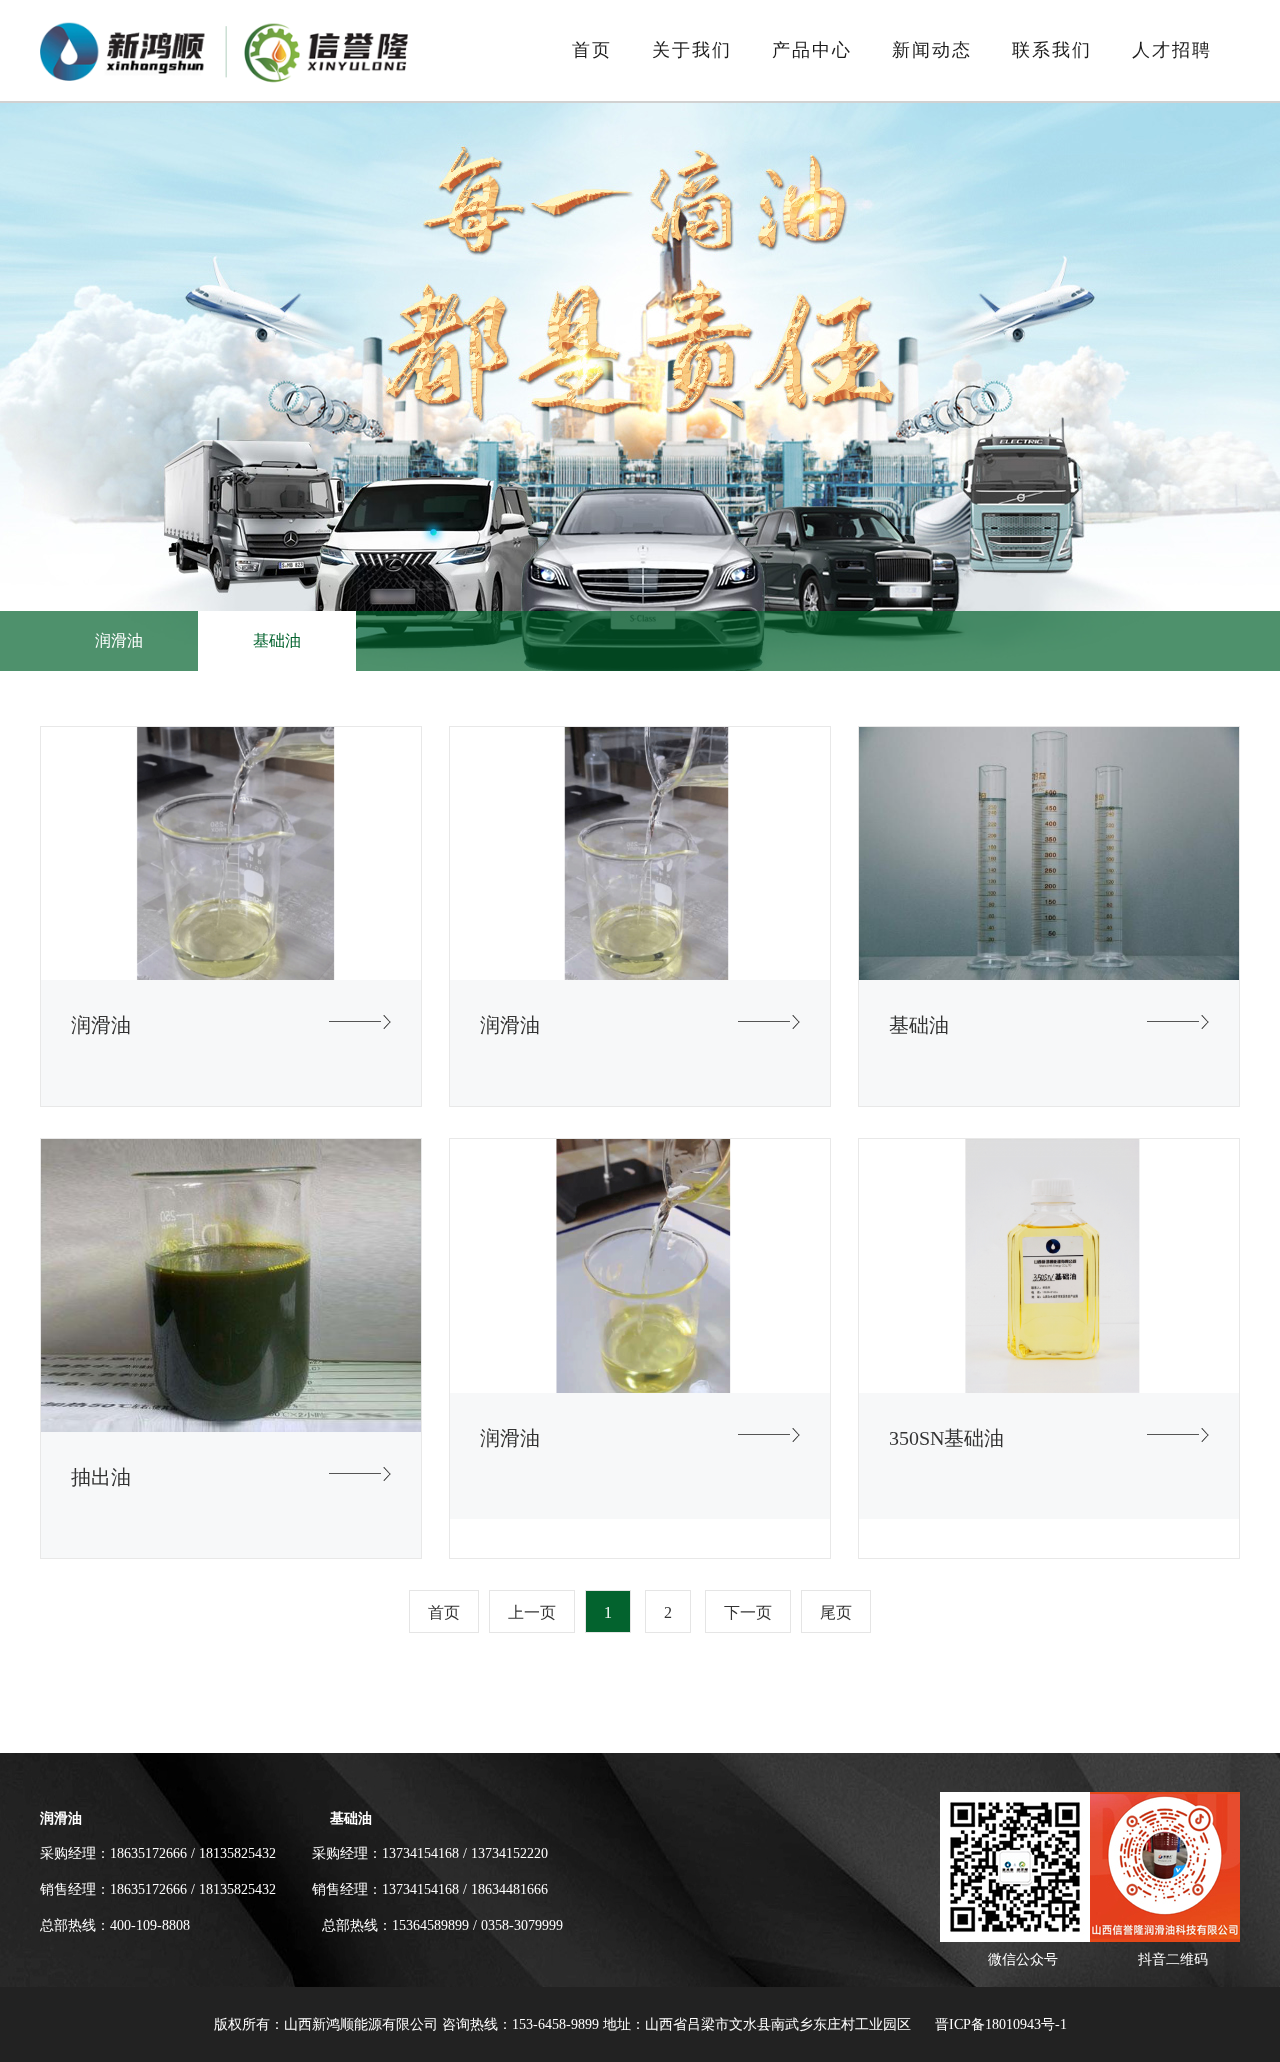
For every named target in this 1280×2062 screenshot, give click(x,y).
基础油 (277, 640)
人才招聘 (1172, 50)
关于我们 (692, 50)
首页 (592, 50)
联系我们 (1052, 50)
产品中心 (812, 50)
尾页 (836, 1612)
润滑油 (119, 640)
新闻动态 (932, 50)
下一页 (748, 1612)
